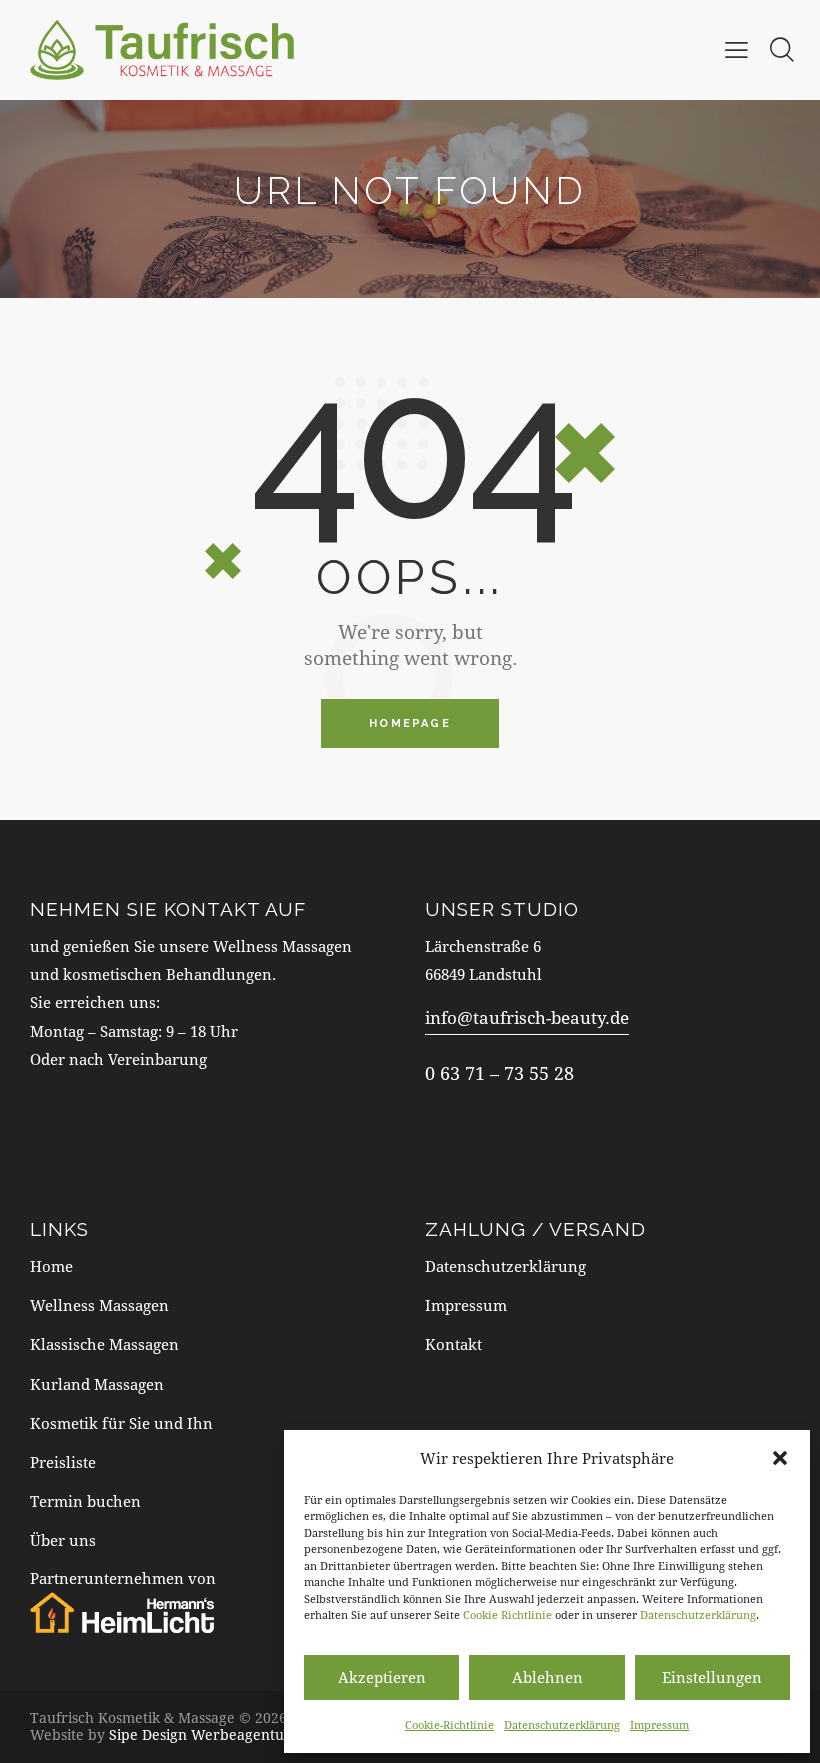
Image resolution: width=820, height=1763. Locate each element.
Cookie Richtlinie (507, 1614)
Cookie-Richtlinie (449, 1724)
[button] (780, 1458)
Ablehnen (547, 1677)
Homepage (410, 723)
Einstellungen (712, 1677)
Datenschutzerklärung (698, 1614)
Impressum (659, 1724)
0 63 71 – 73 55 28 (499, 1073)
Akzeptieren (382, 1677)
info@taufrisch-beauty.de (527, 1017)
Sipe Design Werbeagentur (200, 1734)
